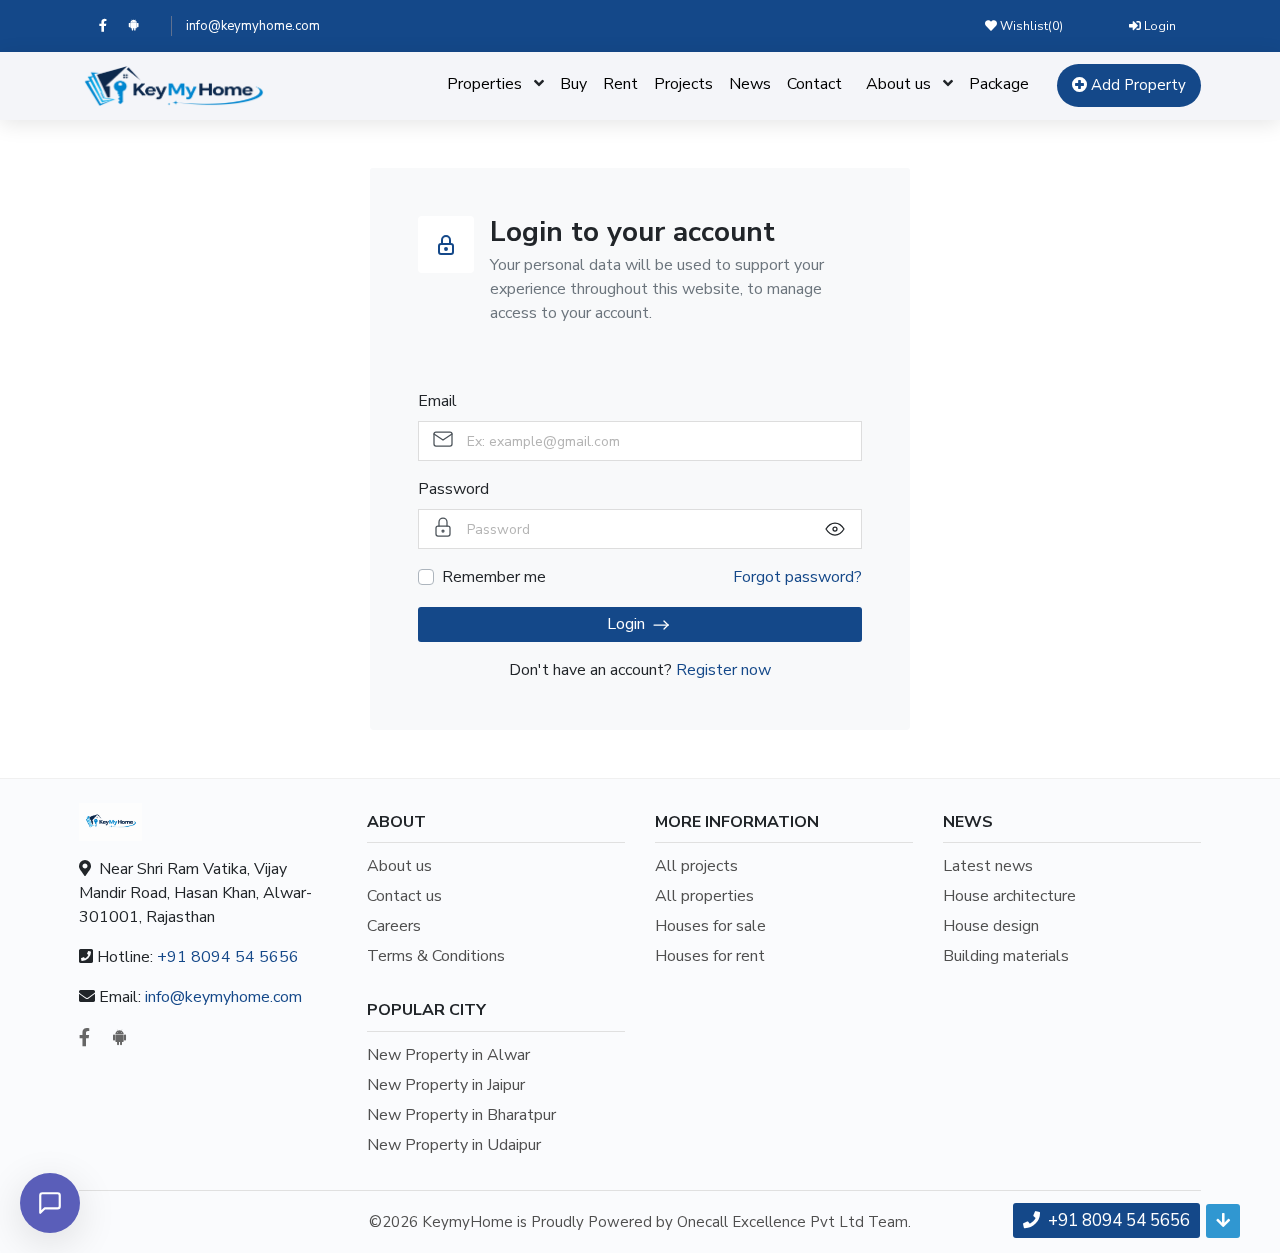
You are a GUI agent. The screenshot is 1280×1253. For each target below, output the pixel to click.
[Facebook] (113, 26)
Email (437, 401)
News (750, 84)
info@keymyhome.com (253, 26)
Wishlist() (1030, 26)
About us (898, 84)
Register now (723, 670)
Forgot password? (797, 577)
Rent (620, 84)
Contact (814, 84)
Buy (573, 84)
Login (1158, 26)
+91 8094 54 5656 (228, 957)
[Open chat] (50, 1203)
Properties (484, 84)
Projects (683, 84)
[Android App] (142, 26)
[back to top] (1223, 1221)
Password (453, 489)
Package (999, 84)
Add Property (1136, 85)
